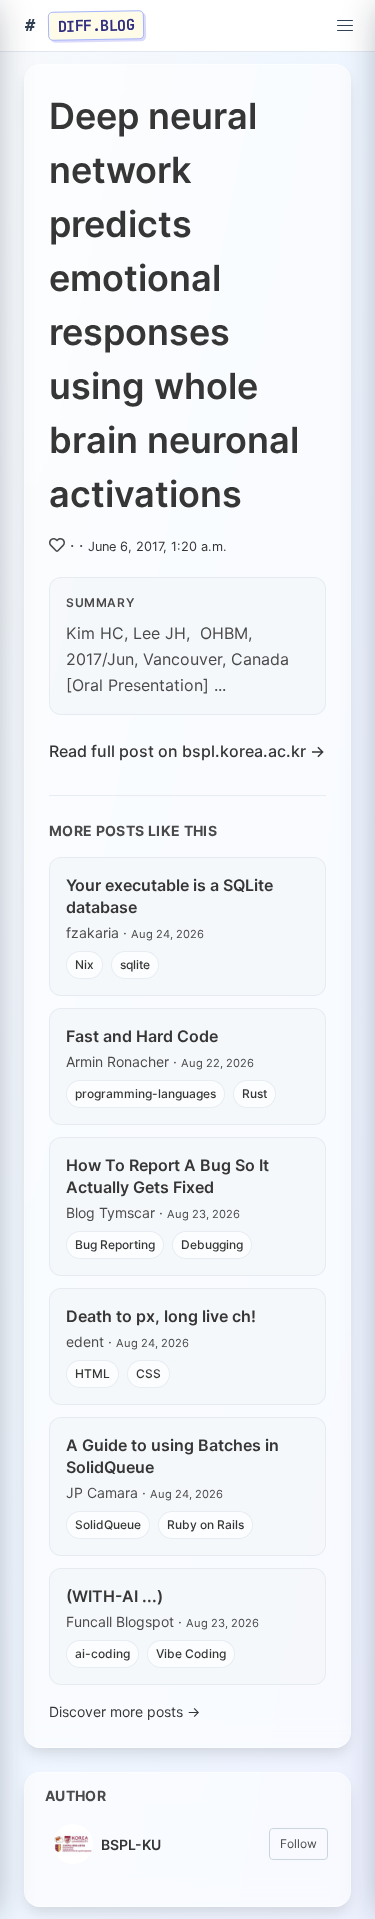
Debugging (212, 1244)
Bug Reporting (115, 1244)
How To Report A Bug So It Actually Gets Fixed (167, 1176)
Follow (298, 1843)
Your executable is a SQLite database (169, 896)
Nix (84, 964)
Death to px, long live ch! (161, 1316)
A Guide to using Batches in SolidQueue (172, 1456)
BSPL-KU (131, 1844)
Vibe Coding (191, 1653)
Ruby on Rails (205, 1524)
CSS (148, 1373)
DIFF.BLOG (96, 25)
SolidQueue (108, 1524)
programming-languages (145, 1093)
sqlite (135, 964)
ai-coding (102, 1653)
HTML (92, 1373)
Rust (254, 1093)
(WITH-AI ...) (114, 1596)
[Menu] (345, 26)
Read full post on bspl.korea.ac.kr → (187, 751)
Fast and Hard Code (142, 1036)
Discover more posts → (124, 1711)
